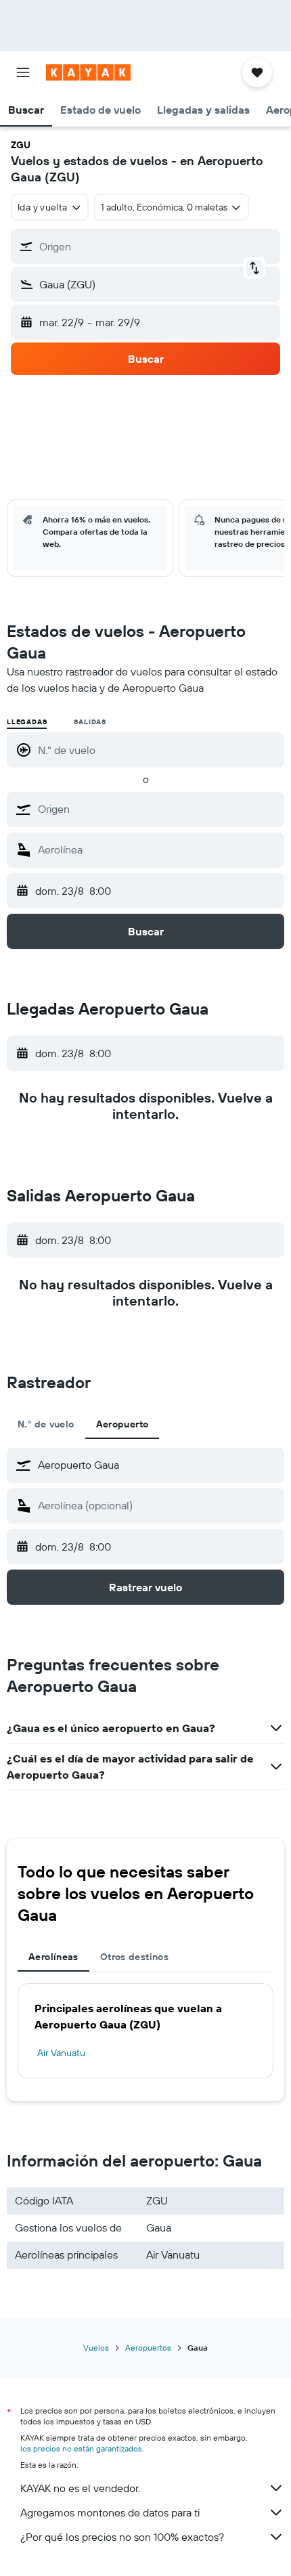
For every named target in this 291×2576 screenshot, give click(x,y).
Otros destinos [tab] (134, 1957)
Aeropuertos (148, 2348)
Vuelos (96, 2348)
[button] (23, 72)
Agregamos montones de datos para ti (110, 2512)
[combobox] (158, 809)
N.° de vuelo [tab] (46, 1424)
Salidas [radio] (90, 722)
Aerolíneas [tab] (53, 1957)
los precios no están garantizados (81, 2448)
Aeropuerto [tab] (122, 1424)
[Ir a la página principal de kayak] (88, 72)
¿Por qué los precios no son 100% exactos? (122, 2537)
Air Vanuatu (61, 2053)
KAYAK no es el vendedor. (80, 2488)
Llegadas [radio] (27, 722)
